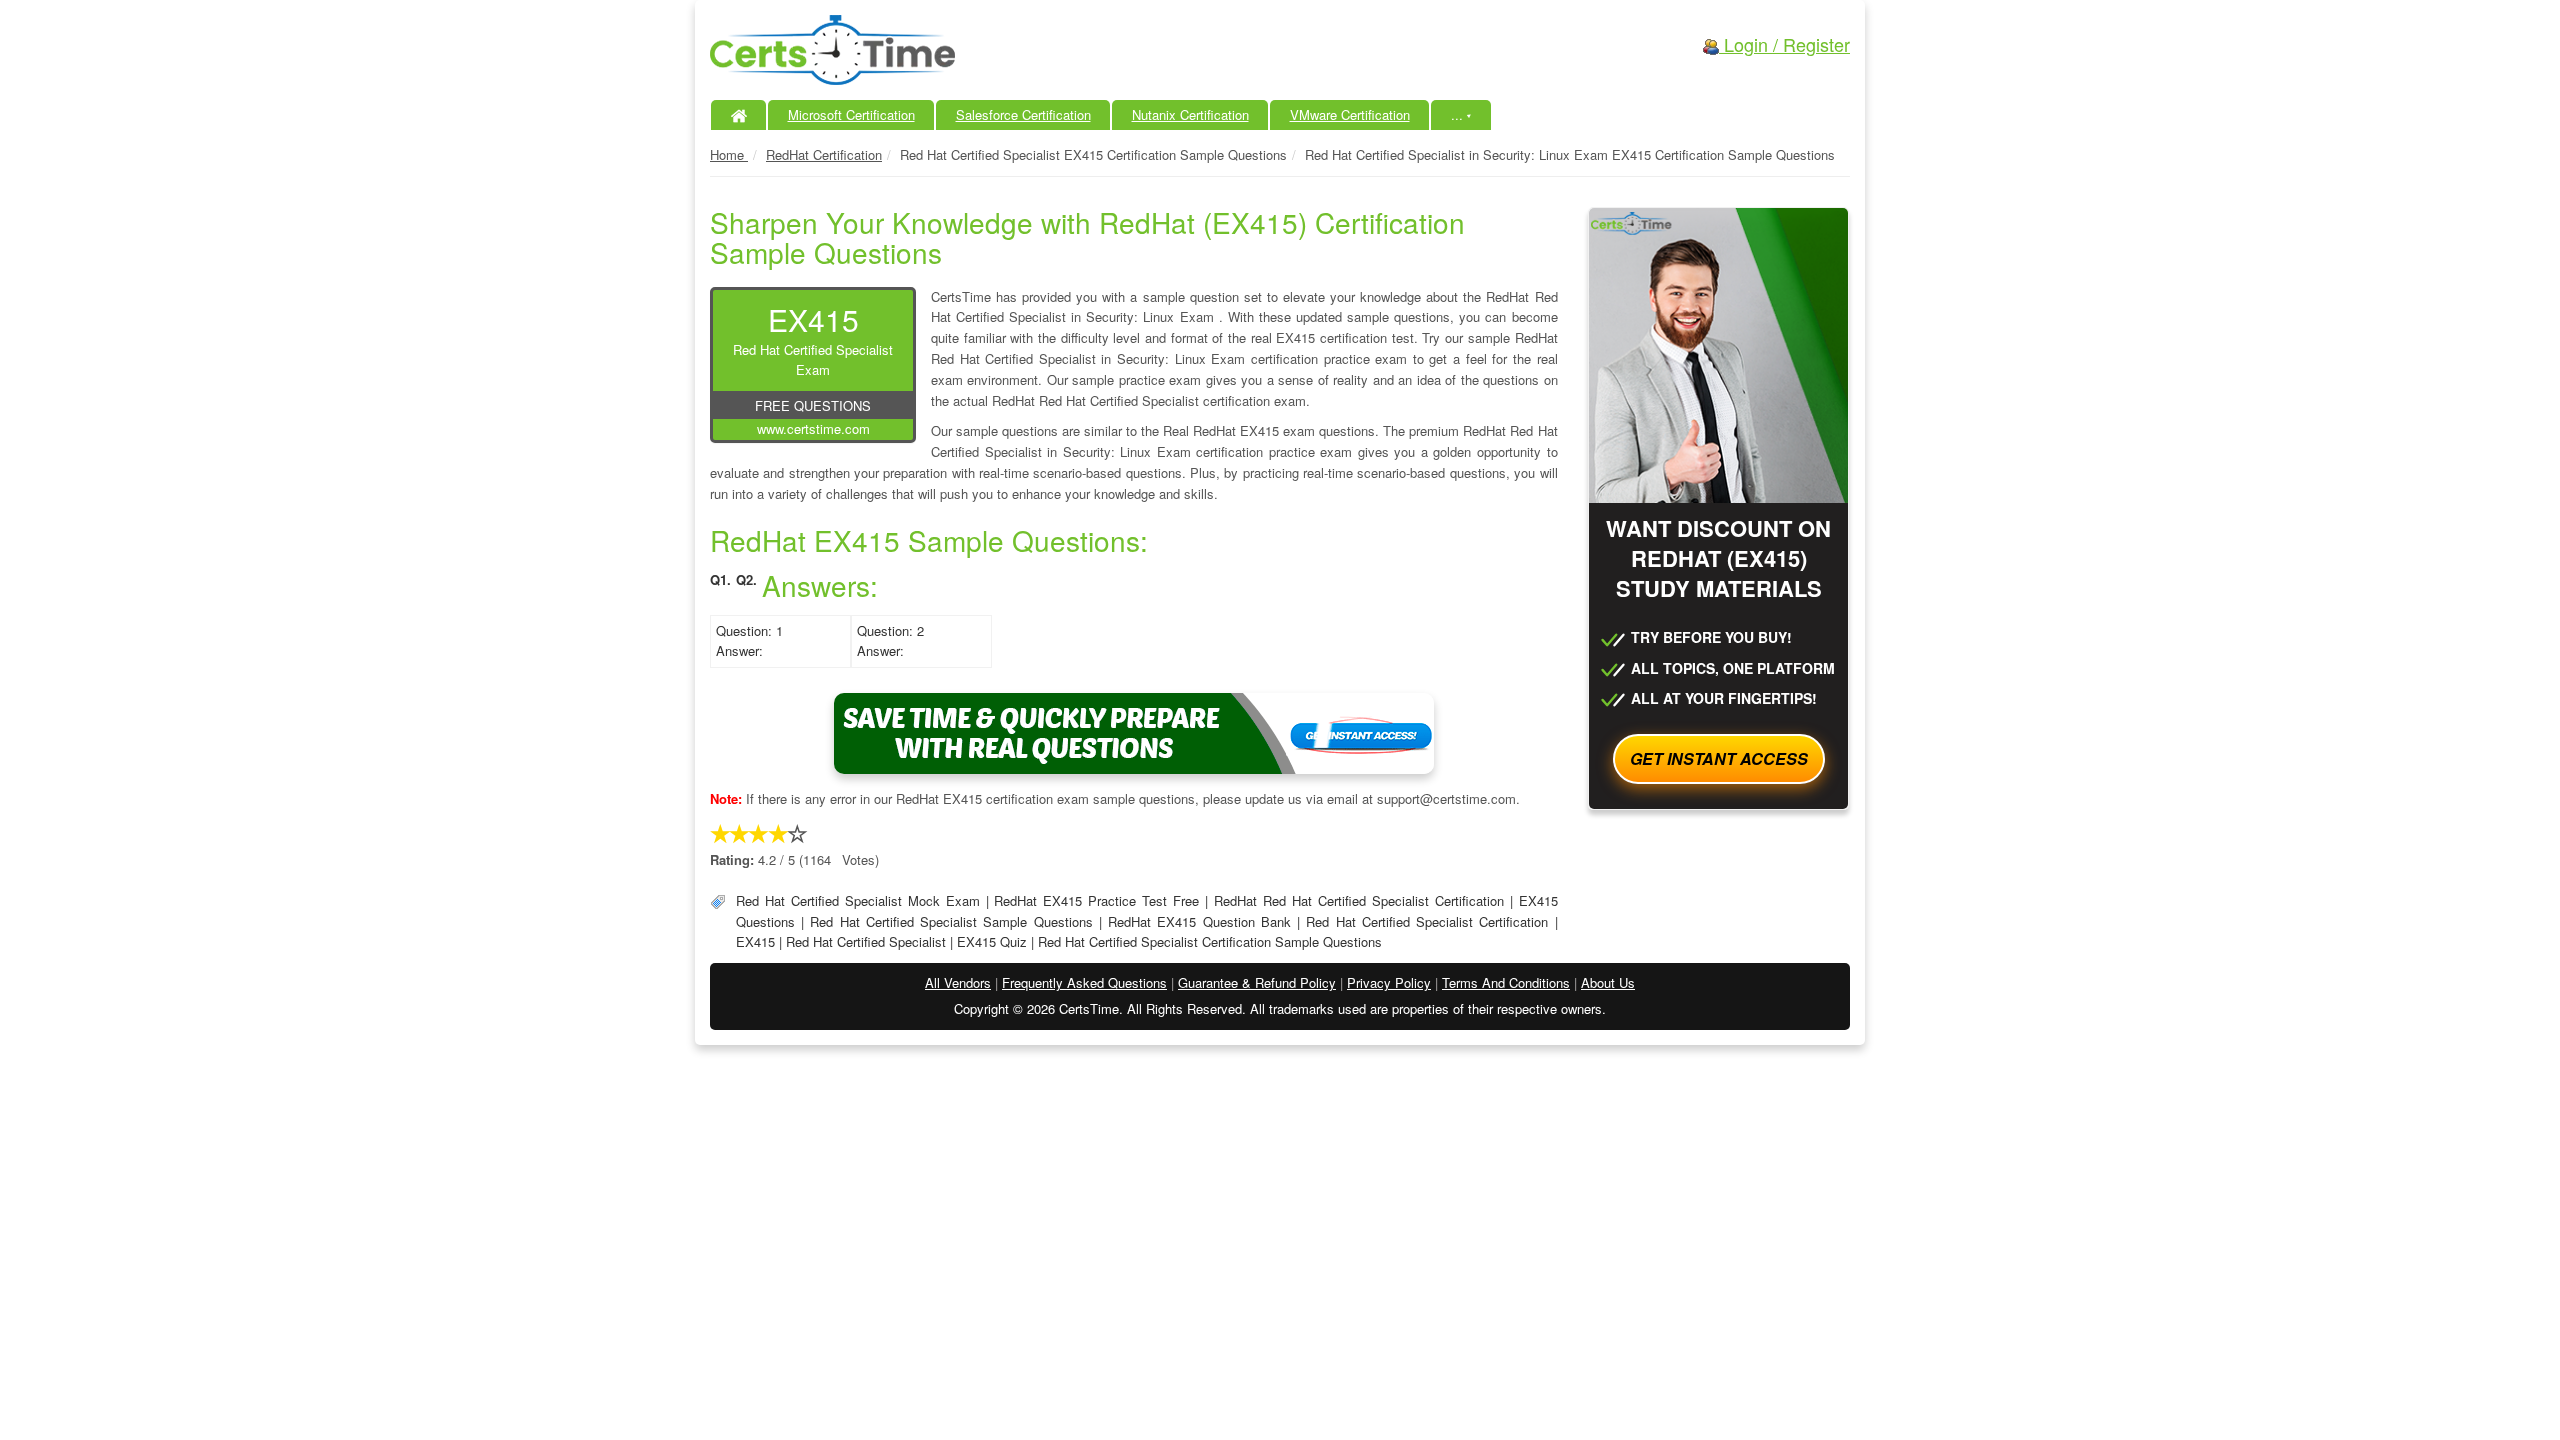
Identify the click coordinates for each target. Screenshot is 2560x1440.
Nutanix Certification (1190, 114)
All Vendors (958, 982)
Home (729, 154)
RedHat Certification (824, 154)
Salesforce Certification (1023, 114)
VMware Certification (1350, 114)
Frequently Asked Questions (1084, 982)
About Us (1608, 982)
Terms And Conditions (1506, 982)
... (1461, 114)
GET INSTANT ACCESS (1719, 758)
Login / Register (1784, 44)
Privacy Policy (1389, 982)
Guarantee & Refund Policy (1257, 982)
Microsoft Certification (851, 114)
